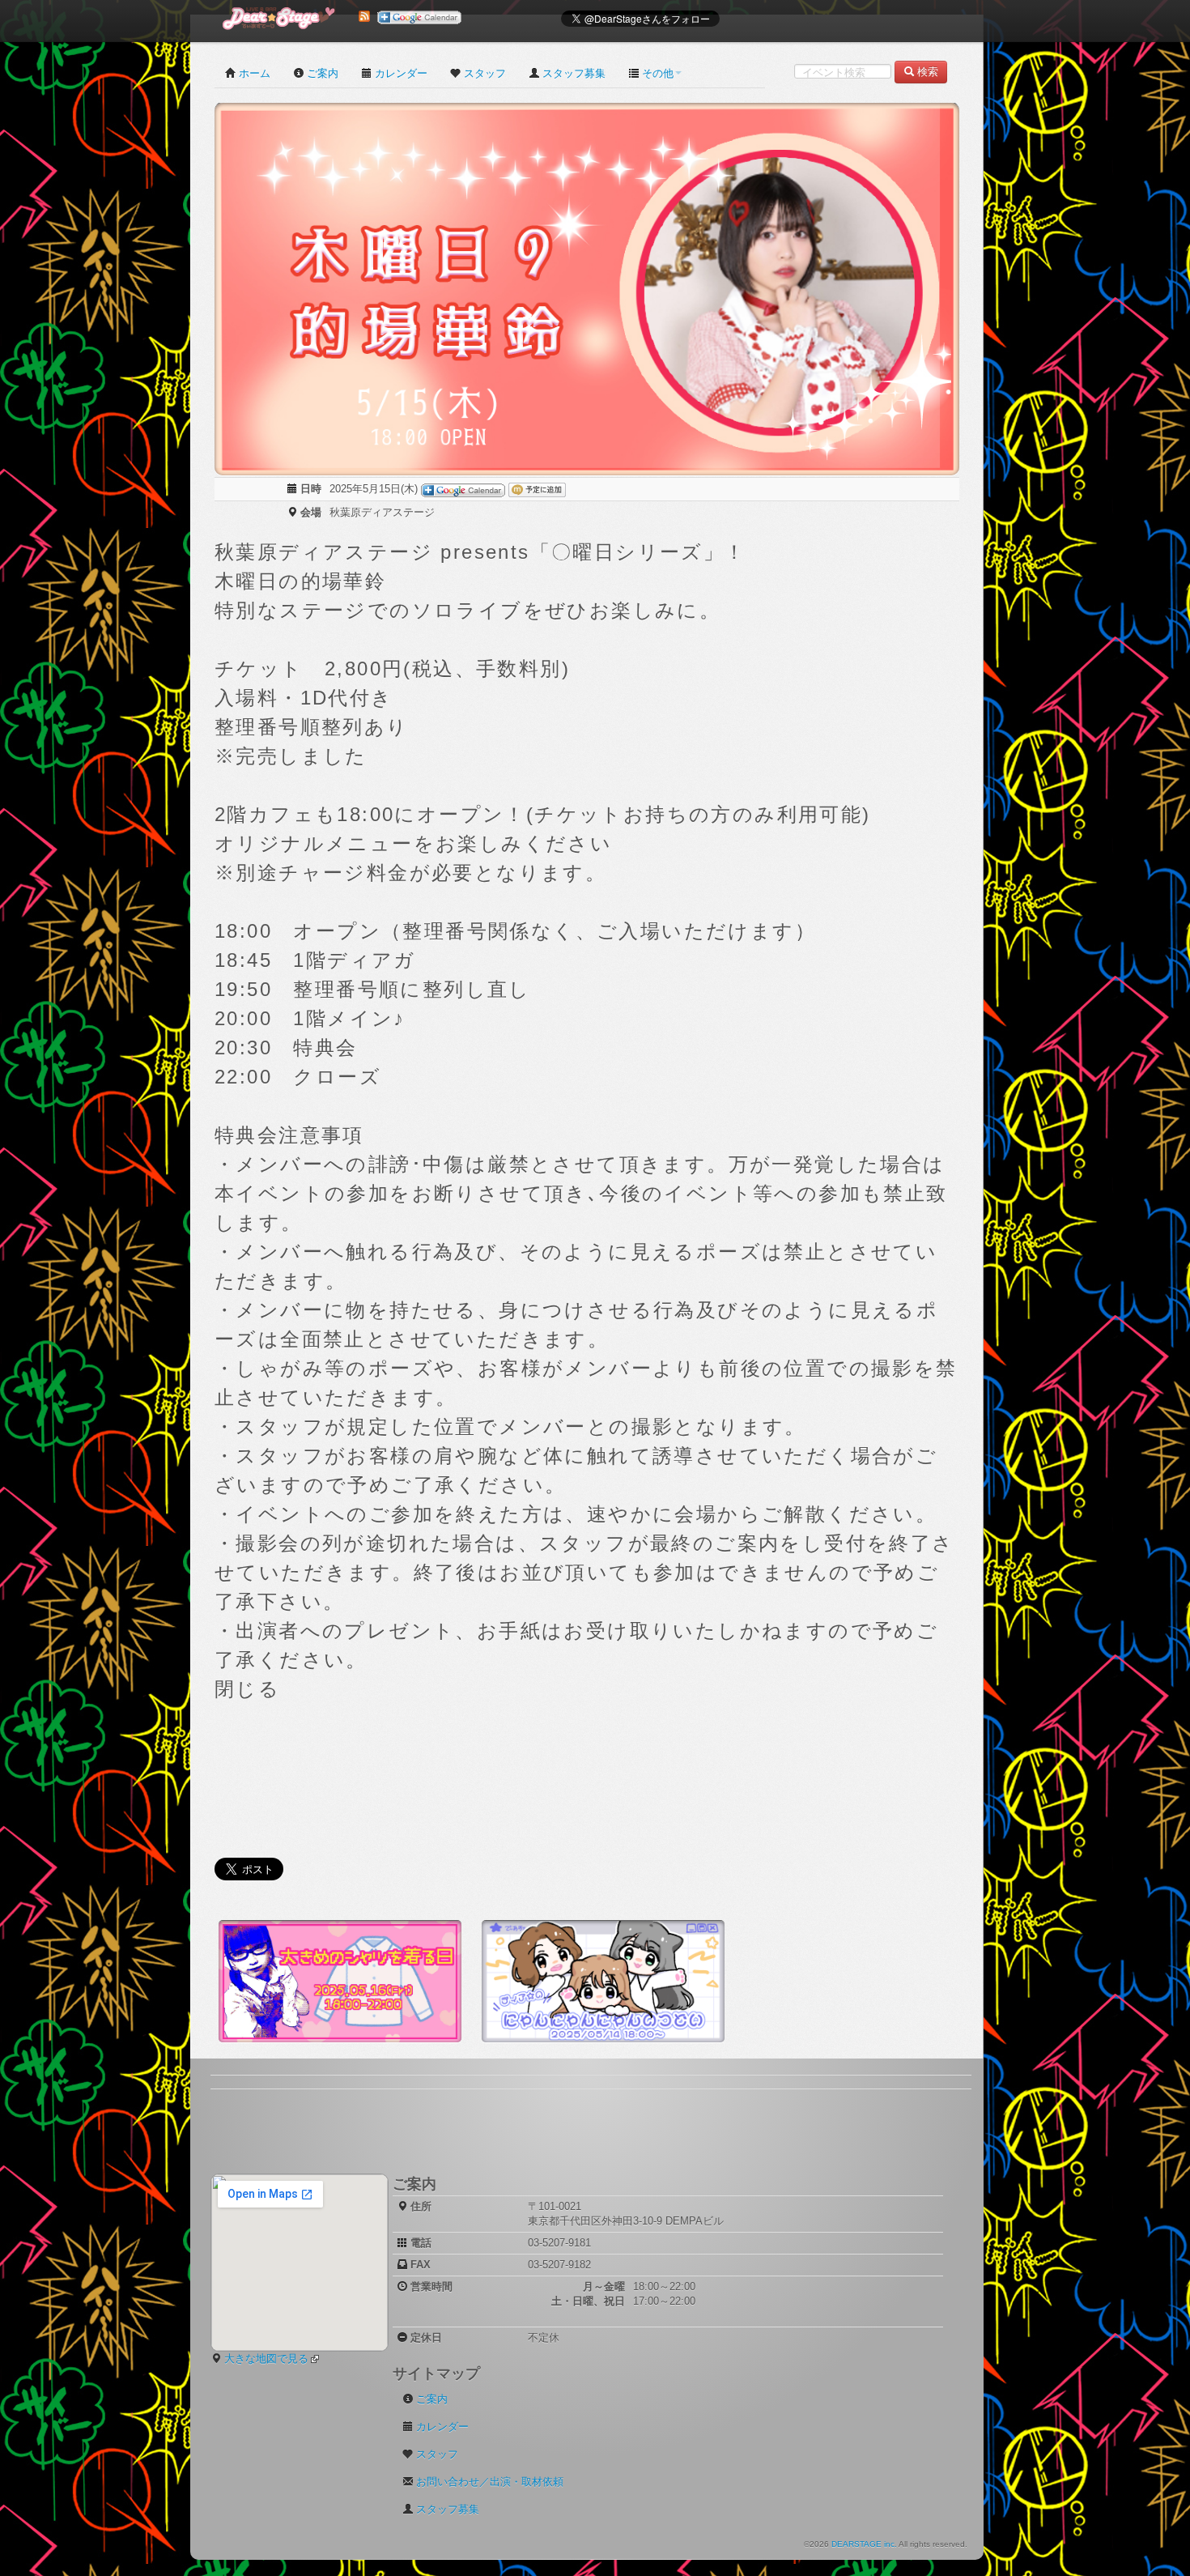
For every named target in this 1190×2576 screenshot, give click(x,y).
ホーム (255, 73)
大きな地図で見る (266, 2359)
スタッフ (485, 73)
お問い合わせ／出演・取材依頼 (490, 2482)
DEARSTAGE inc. (864, 2544)
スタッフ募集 (574, 73)
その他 (658, 73)
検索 (928, 72)
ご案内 (323, 73)
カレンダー (401, 73)
